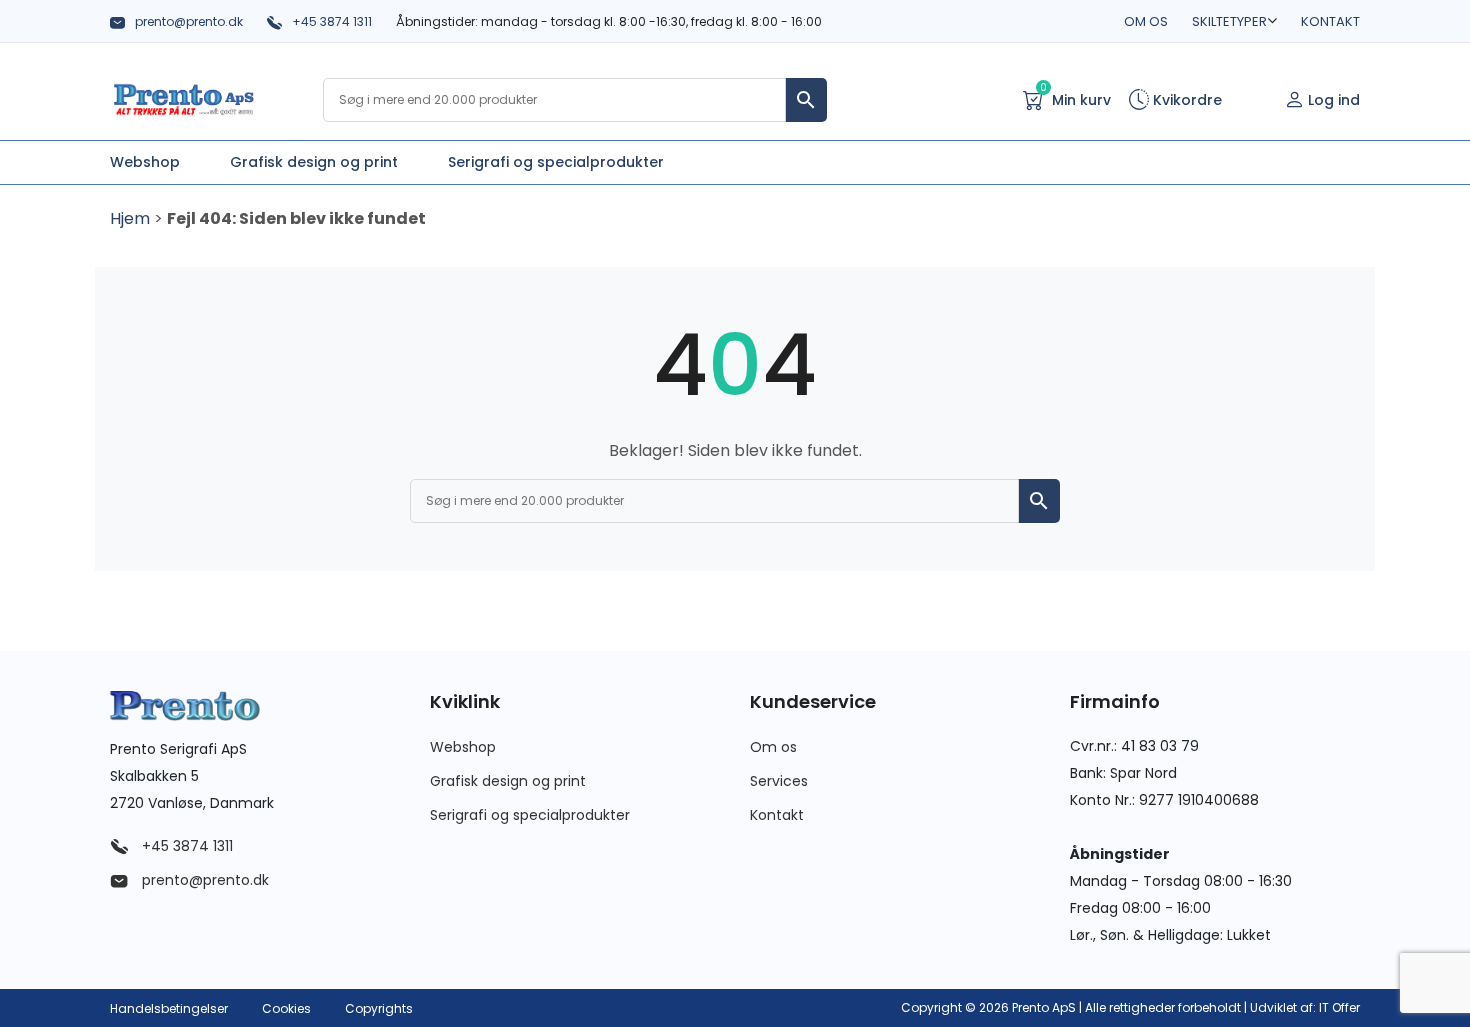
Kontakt (1330, 21)
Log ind (1334, 100)
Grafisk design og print (508, 781)
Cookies (286, 1008)
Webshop (463, 747)
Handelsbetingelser (169, 1008)
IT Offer (1339, 1007)
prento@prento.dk (189, 21)
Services (779, 781)
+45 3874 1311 (332, 21)
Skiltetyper (1229, 21)
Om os (1146, 21)
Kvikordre (1185, 100)
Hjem (130, 218)
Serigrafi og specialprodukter (530, 815)
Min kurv (1075, 98)
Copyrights (379, 1008)
